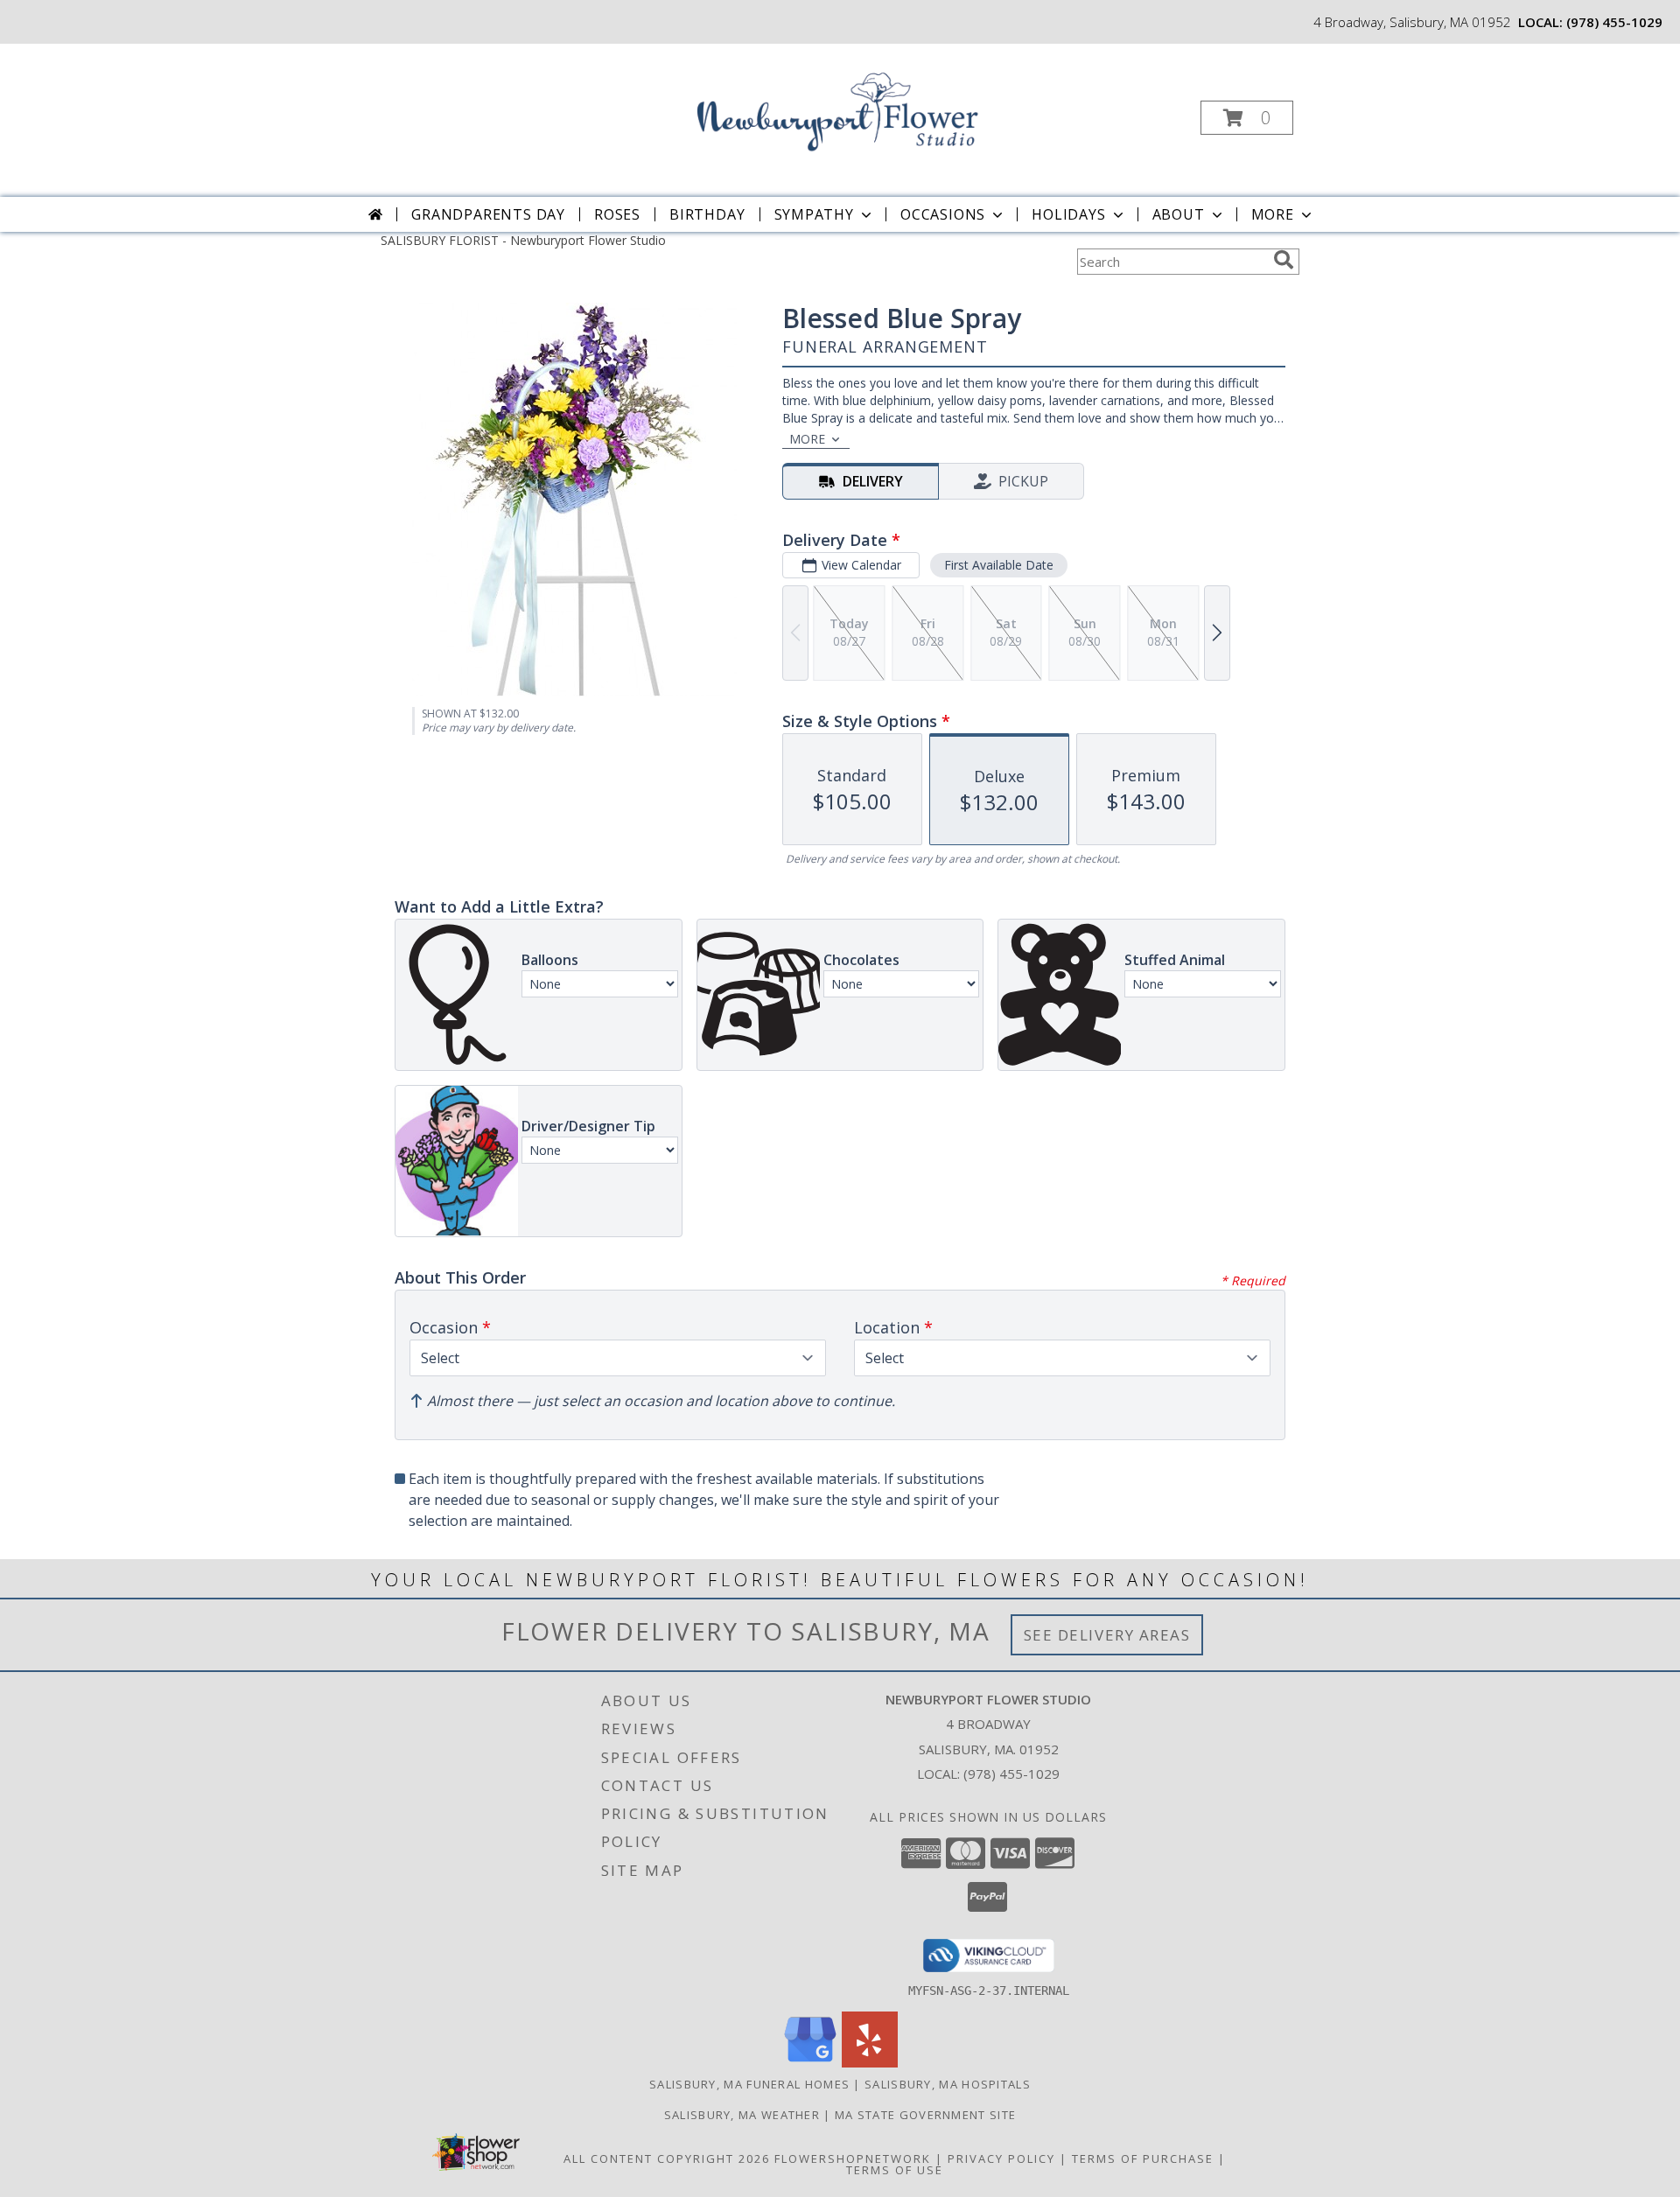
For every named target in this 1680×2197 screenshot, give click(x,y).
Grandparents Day (488, 214)
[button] (1247, 118)
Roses (617, 214)
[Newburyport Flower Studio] (838, 112)
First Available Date (999, 565)
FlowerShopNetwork (853, 2159)
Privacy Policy (1001, 2159)
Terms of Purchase (1143, 2159)
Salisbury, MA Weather (742, 2115)
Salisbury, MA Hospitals (948, 2084)
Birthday (707, 214)
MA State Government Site (925, 2115)
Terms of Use (895, 2170)
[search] (1284, 260)
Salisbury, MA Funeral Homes (749, 2084)
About (1179, 214)
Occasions (943, 214)
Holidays (1068, 214)
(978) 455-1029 (1614, 22)
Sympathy (814, 214)
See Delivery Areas (1107, 1635)
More (1273, 214)
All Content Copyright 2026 (667, 2159)
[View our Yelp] (870, 2063)
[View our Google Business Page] (810, 2063)
